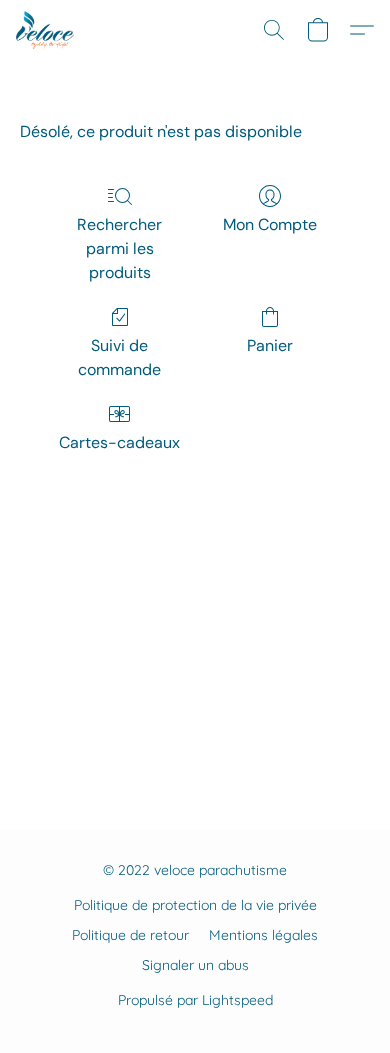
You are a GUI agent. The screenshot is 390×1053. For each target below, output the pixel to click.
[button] (46, 30)
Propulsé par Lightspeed (195, 1000)
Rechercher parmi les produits (119, 248)
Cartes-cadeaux (119, 442)
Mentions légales (263, 935)
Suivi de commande (119, 357)
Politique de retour (130, 935)
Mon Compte (270, 224)
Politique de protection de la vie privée (195, 905)
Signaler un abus (195, 965)
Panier (270, 345)
